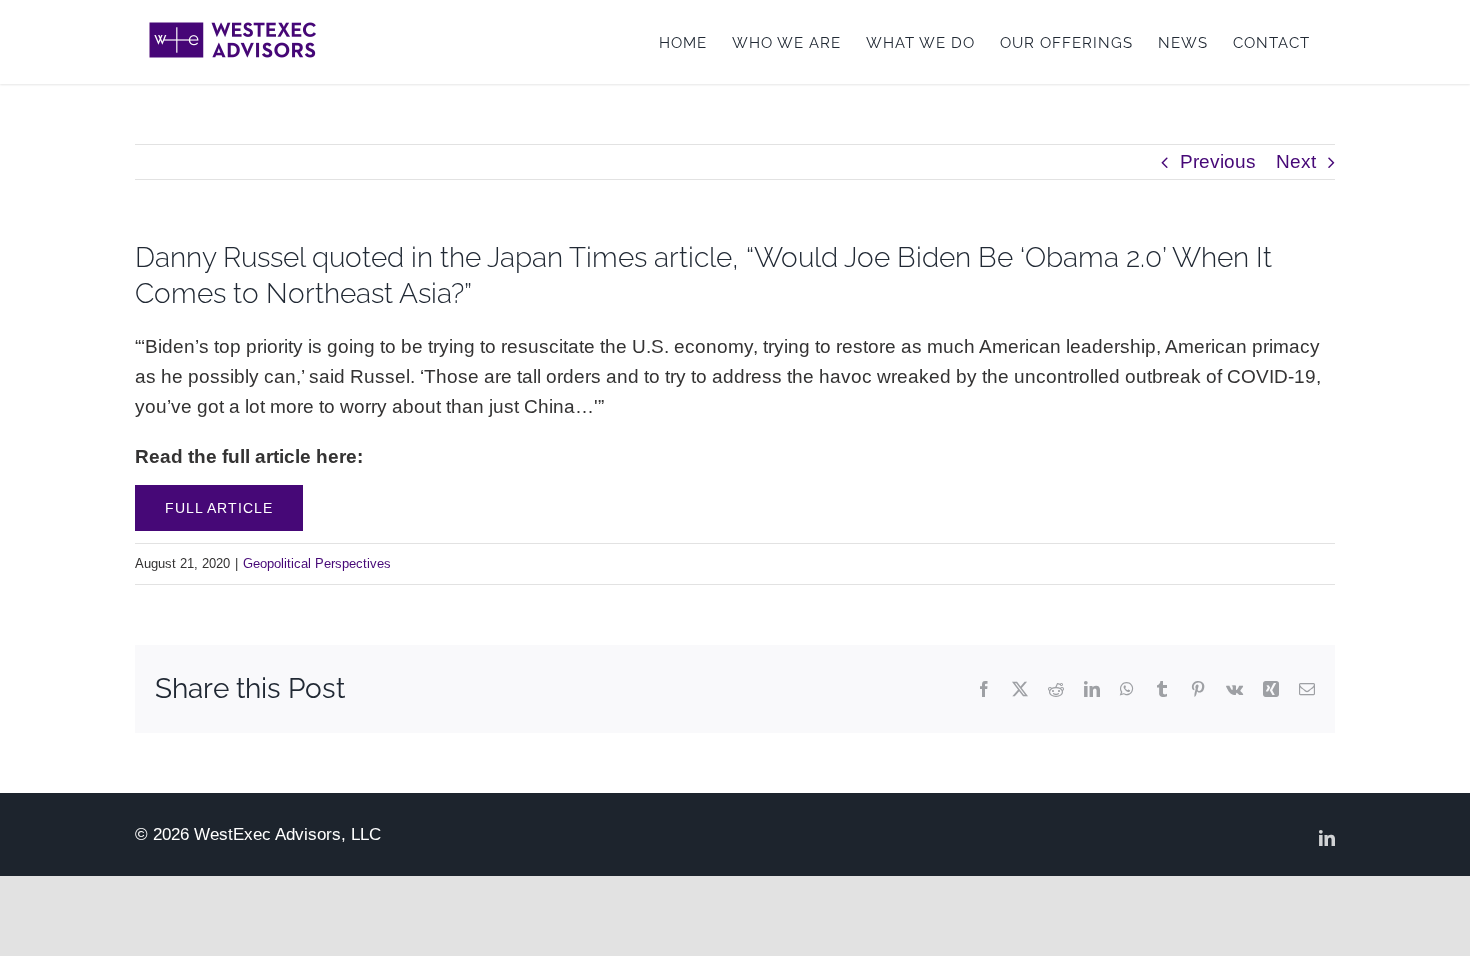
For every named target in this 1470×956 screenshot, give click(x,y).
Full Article (219, 508)
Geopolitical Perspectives (317, 563)
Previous (1218, 161)
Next (1296, 161)
